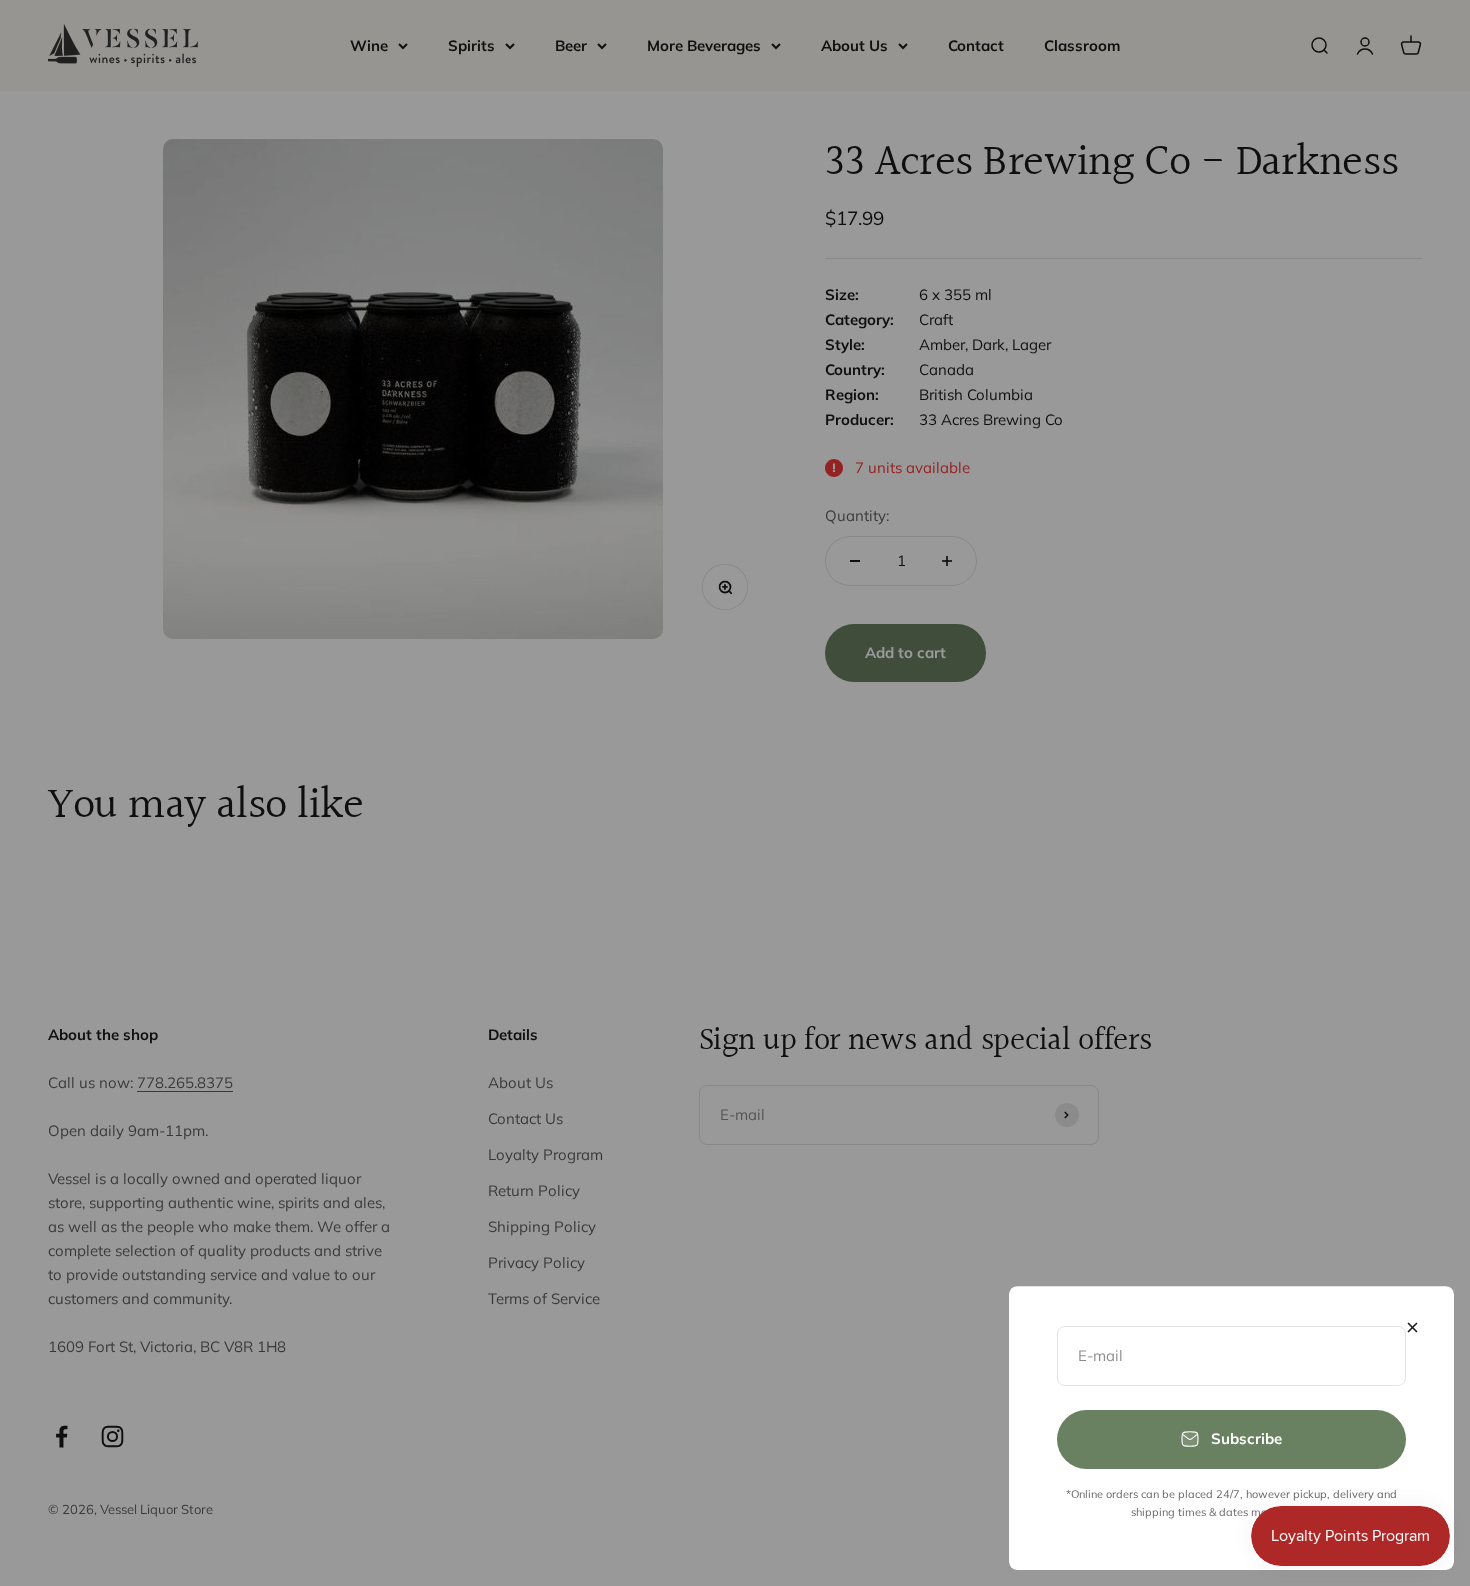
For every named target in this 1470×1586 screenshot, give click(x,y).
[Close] (1412, 1327)
